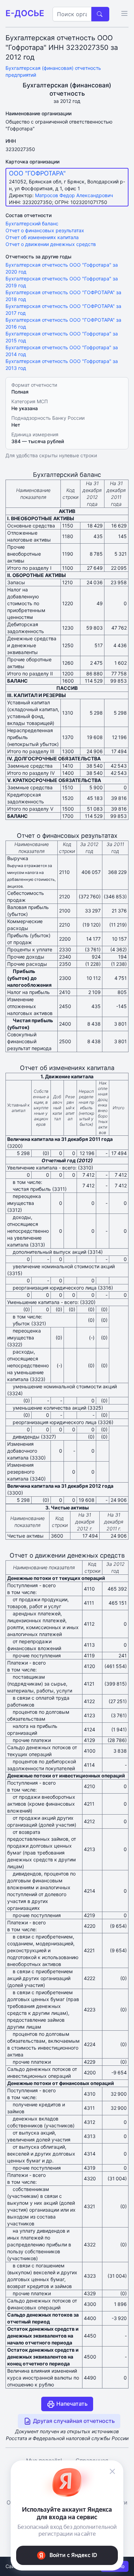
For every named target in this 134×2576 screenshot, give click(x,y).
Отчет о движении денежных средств (51, 244)
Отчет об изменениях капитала (42, 237)
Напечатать (71, 2404)
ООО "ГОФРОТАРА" (37, 173)
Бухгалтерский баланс (32, 223)
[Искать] (100, 14)
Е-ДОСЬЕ (25, 13)
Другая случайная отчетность (73, 2421)
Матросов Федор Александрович (74, 195)
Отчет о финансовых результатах (45, 230)
